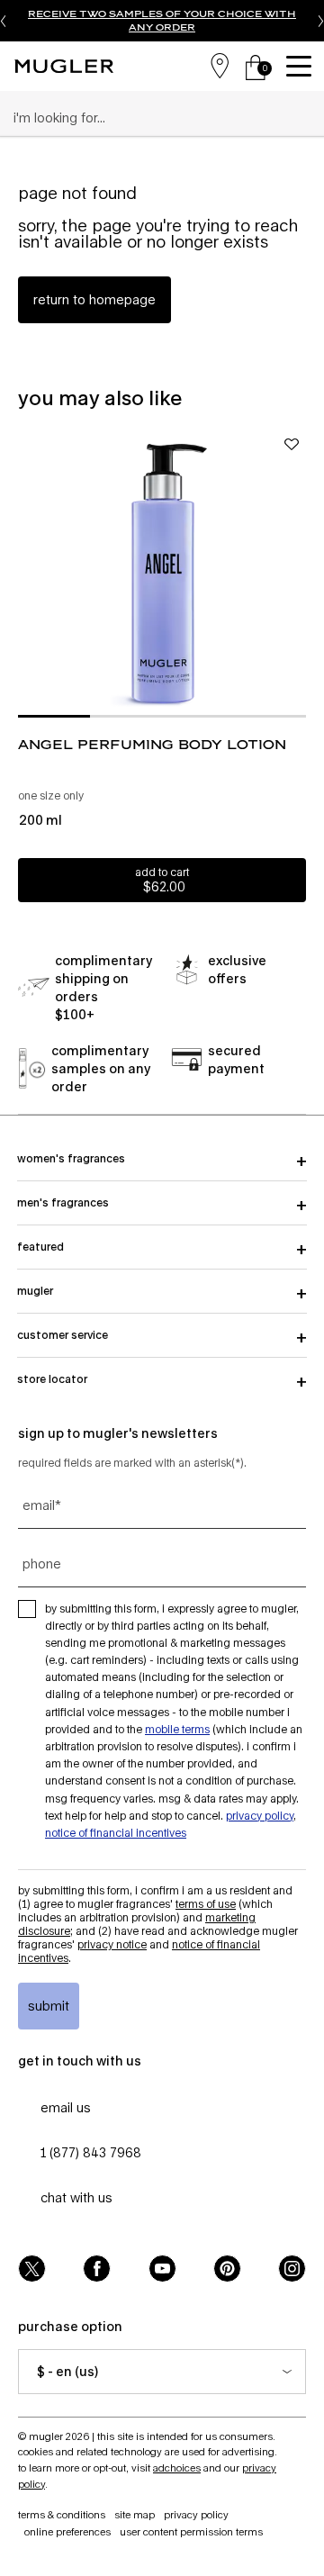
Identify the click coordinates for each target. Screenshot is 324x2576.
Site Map (135, 2514)
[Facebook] (97, 2269)
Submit (49, 2006)
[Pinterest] (227, 2269)
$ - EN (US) (67, 2371)
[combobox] (154, 118)
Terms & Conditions (62, 2514)
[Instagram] (292, 2269)
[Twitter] (32, 2269)
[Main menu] (301, 66)
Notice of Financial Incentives (116, 1833)
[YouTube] (162, 2269)
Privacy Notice (112, 1944)
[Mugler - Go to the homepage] (64, 66)
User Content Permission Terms (191, 2531)
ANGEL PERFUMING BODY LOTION (152, 744)
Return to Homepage (94, 299)
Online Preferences (67, 2531)
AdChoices (177, 2468)
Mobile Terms (177, 1729)
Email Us (66, 2107)
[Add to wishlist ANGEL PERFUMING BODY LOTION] (292, 444)
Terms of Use (206, 1904)
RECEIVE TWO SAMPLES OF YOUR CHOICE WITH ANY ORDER (162, 20)
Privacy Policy (260, 1816)
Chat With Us (76, 2197)
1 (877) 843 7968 (91, 2152)
